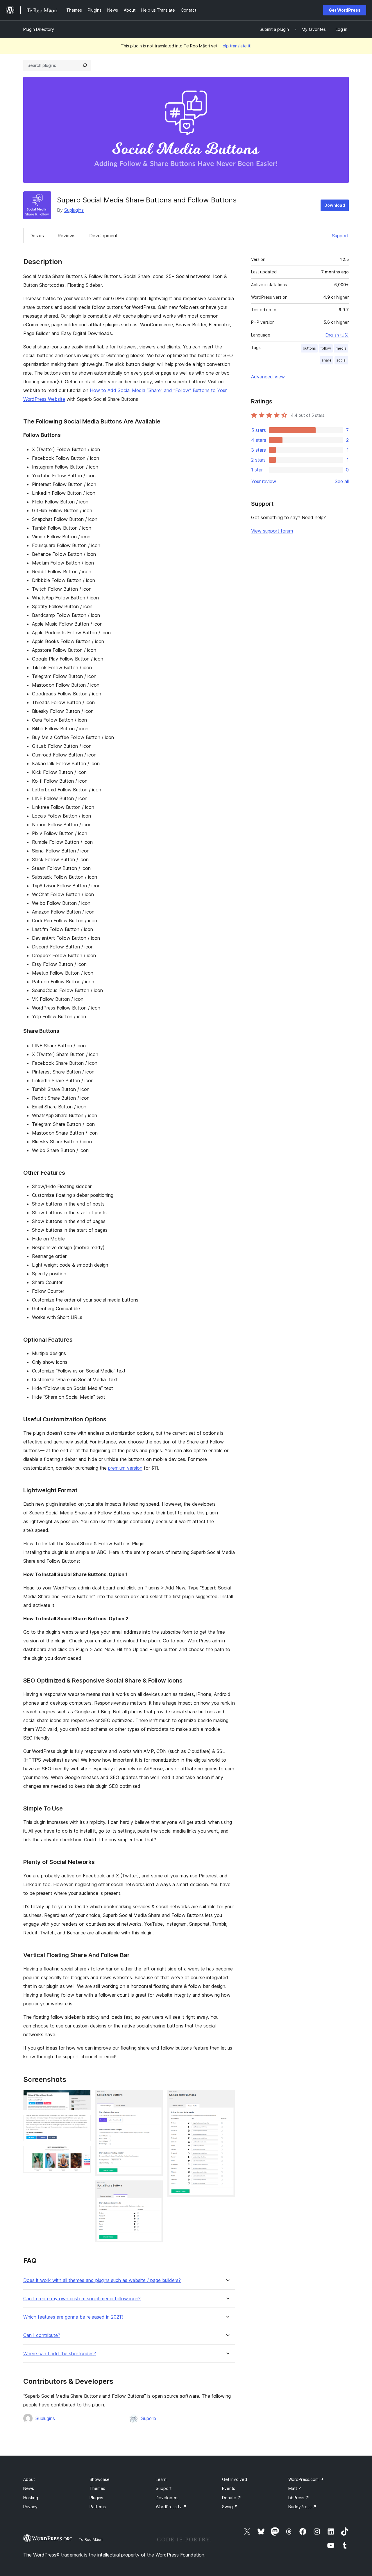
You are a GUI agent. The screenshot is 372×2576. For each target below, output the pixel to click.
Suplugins (74, 210)
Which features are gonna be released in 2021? (73, 2317)
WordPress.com (306, 2479)
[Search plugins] (85, 65)
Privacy (30, 2507)
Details (37, 236)
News (29, 2488)
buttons (309, 348)
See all (342, 481)
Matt (295, 2488)
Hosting (31, 2498)
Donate (232, 2498)
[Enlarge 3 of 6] (83, 2154)
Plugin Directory (39, 29)
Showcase (100, 2479)
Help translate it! (236, 46)
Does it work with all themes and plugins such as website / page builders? (102, 2280)
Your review (264, 481)
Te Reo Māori (91, 2539)
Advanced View (268, 377)
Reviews (67, 236)
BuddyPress (302, 2507)
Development (103, 236)
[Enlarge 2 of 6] (83, 2123)
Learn (161, 2479)
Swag (230, 2507)
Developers (167, 2498)
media (341, 348)
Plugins (96, 2498)
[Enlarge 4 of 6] (155, 2098)
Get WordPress (345, 10)
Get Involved (235, 2479)
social (341, 360)
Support (340, 236)
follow (326, 348)
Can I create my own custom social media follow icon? (82, 2299)
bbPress (299, 2498)
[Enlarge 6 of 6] (227, 2098)
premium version (125, 1468)
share (327, 360)
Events (229, 2488)
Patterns (98, 2507)
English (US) (337, 335)
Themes (97, 2488)
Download (335, 205)
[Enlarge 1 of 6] (83, 2098)
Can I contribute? (42, 2335)
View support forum (272, 531)
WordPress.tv (171, 2507)
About (29, 2479)
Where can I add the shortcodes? (60, 2354)
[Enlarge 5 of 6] (155, 2188)
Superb (149, 2418)
